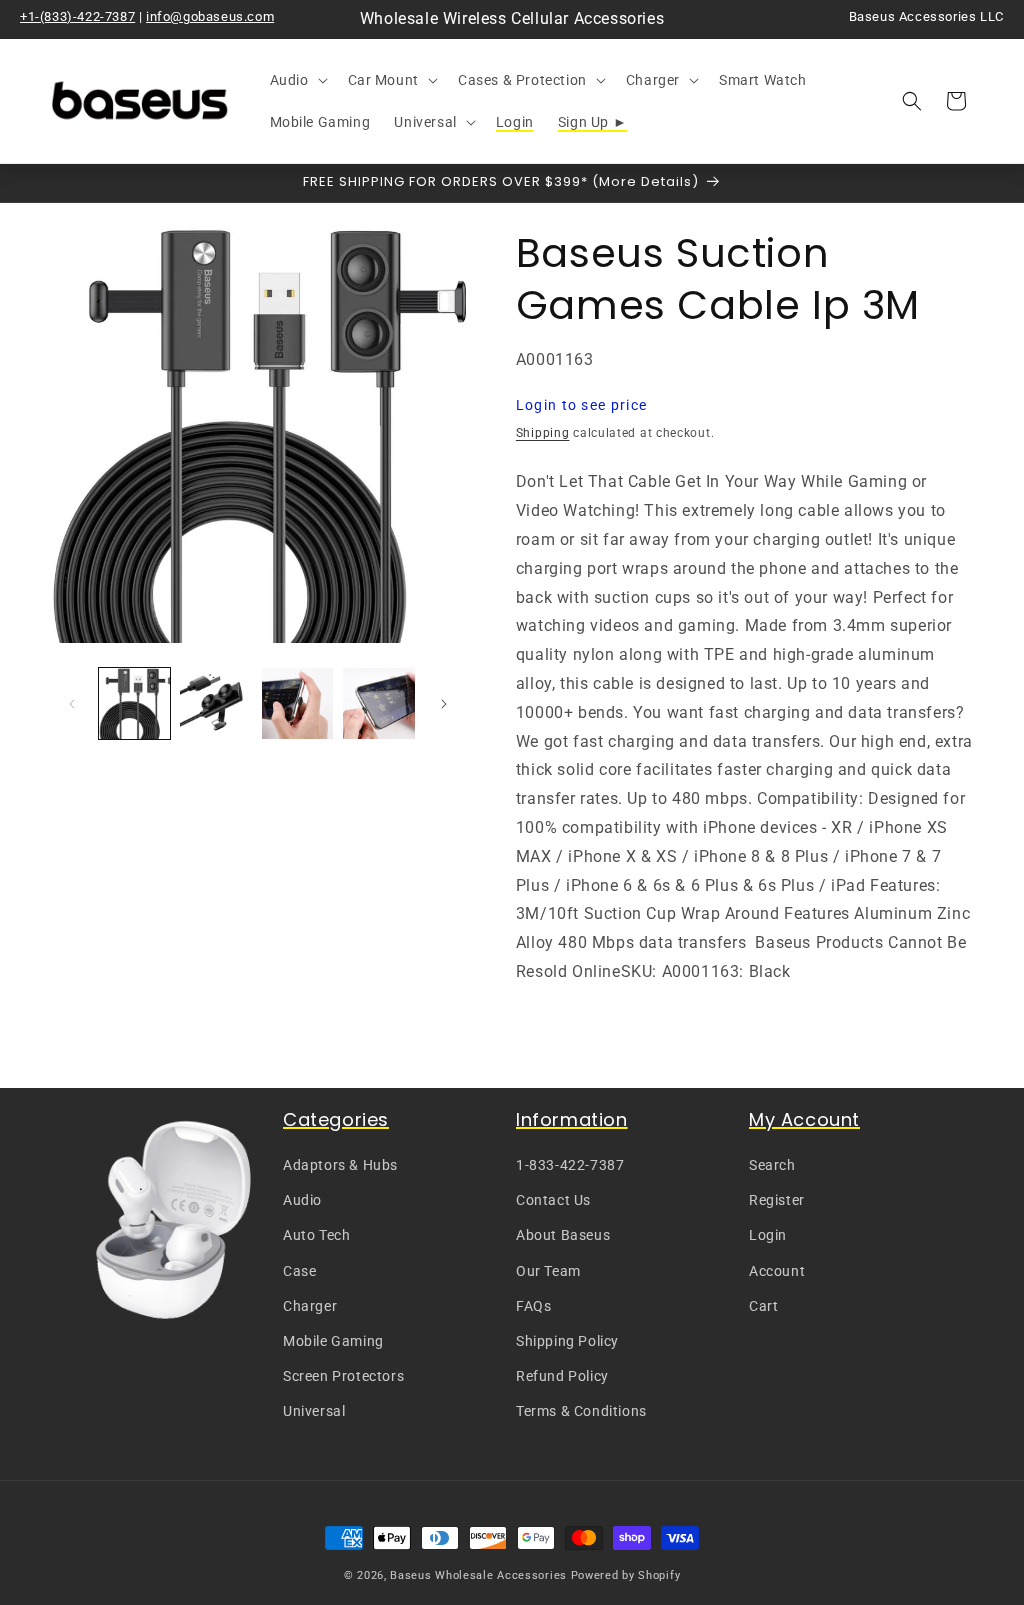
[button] (297, 80)
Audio (302, 1200)
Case (299, 1271)
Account (777, 1271)
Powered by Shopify (626, 1575)
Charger (310, 1306)
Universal (314, 1411)
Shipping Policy (567, 1341)
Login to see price (581, 405)
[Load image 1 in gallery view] (134, 703)
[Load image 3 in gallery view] (297, 703)
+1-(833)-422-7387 (77, 16)
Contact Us (553, 1200)
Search (772, 1165)
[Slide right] (444, 704)
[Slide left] (72, 704)
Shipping (543, 433)
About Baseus (563, 1235)
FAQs (533, 1306)
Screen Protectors (343, 1376)
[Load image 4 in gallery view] (378, 703)
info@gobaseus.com (210, 16)
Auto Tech (316, 1235)
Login (768, 1235)
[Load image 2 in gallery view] (215, 703)
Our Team (548, 1271)
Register (777, 1200)
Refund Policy (562, 1376)
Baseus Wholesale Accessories (478, 1575)
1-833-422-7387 (570, 1165)
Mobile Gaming (333, 1341)
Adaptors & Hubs (340, 1165)
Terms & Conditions (581, 1411)
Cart (763, 1306)
